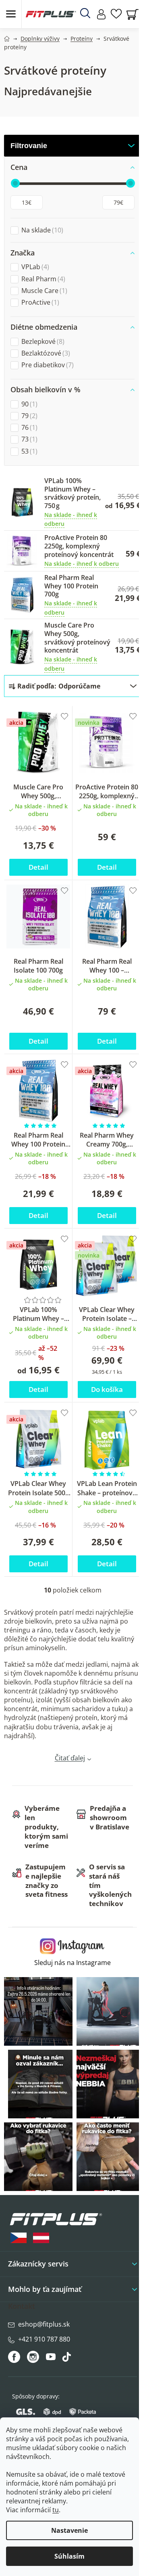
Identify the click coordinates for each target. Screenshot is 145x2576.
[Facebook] (15, 2357)
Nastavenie (69, 2530)
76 (28, 428)
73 (28, 439)
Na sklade (41, 230)
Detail (38, 867)
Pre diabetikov (47, 365)
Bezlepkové (42, 342)
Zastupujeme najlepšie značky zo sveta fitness (47, 1881)
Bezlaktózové (45, 353)
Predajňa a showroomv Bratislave (110, 1817)
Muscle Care (43, 291)
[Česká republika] (19, 2238)
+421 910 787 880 (44, 2339)
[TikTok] (67, 2359)
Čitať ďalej (70, 1758)
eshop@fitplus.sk (44, 2324)
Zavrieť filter (72, 146)
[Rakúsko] (41, 2238)
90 (28, 404)
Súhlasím (69, 2556)
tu (56, 2510)
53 (28, 451)
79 (28, 416)
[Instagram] (33, 2357)
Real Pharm (42, 279)
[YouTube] (52, 2359)
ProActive (39, 302)
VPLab (34, 267)
